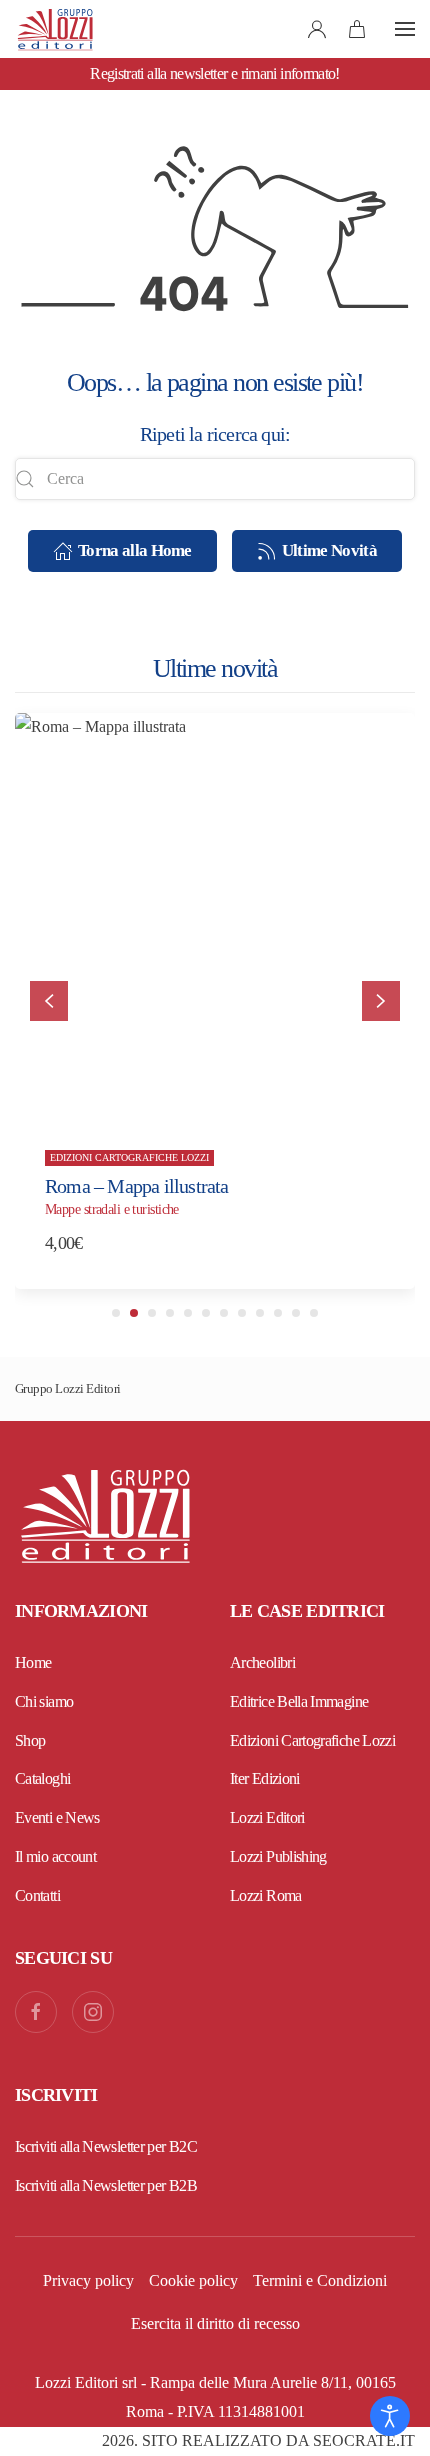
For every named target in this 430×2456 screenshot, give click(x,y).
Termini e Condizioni (320, 2280)
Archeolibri (262, 1662)
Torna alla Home (135, 550)
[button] (405, 29)
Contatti (37, 1895)
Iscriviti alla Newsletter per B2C (106, 2146)
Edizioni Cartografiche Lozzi (129, 1158)
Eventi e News (57, 1817)
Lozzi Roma (266, 1895)
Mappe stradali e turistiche (112, 1209)
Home (33, 1662)
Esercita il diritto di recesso (215, 2323)
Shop (30, 1740)
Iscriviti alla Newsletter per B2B (106, 2185)
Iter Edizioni (265, 1778)
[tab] (116, 1313)
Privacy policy (88, 2280)
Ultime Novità (329, 550)
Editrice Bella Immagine (299, 1701)
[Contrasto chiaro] (390, 2416)
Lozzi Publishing (278, 1856)
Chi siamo (44, 1701)
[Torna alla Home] (55, 29)
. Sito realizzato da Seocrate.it (258, 2440)
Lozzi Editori (267, 1817)
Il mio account (55, 1856)
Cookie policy (193, 2280)
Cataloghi (42, 1778)
